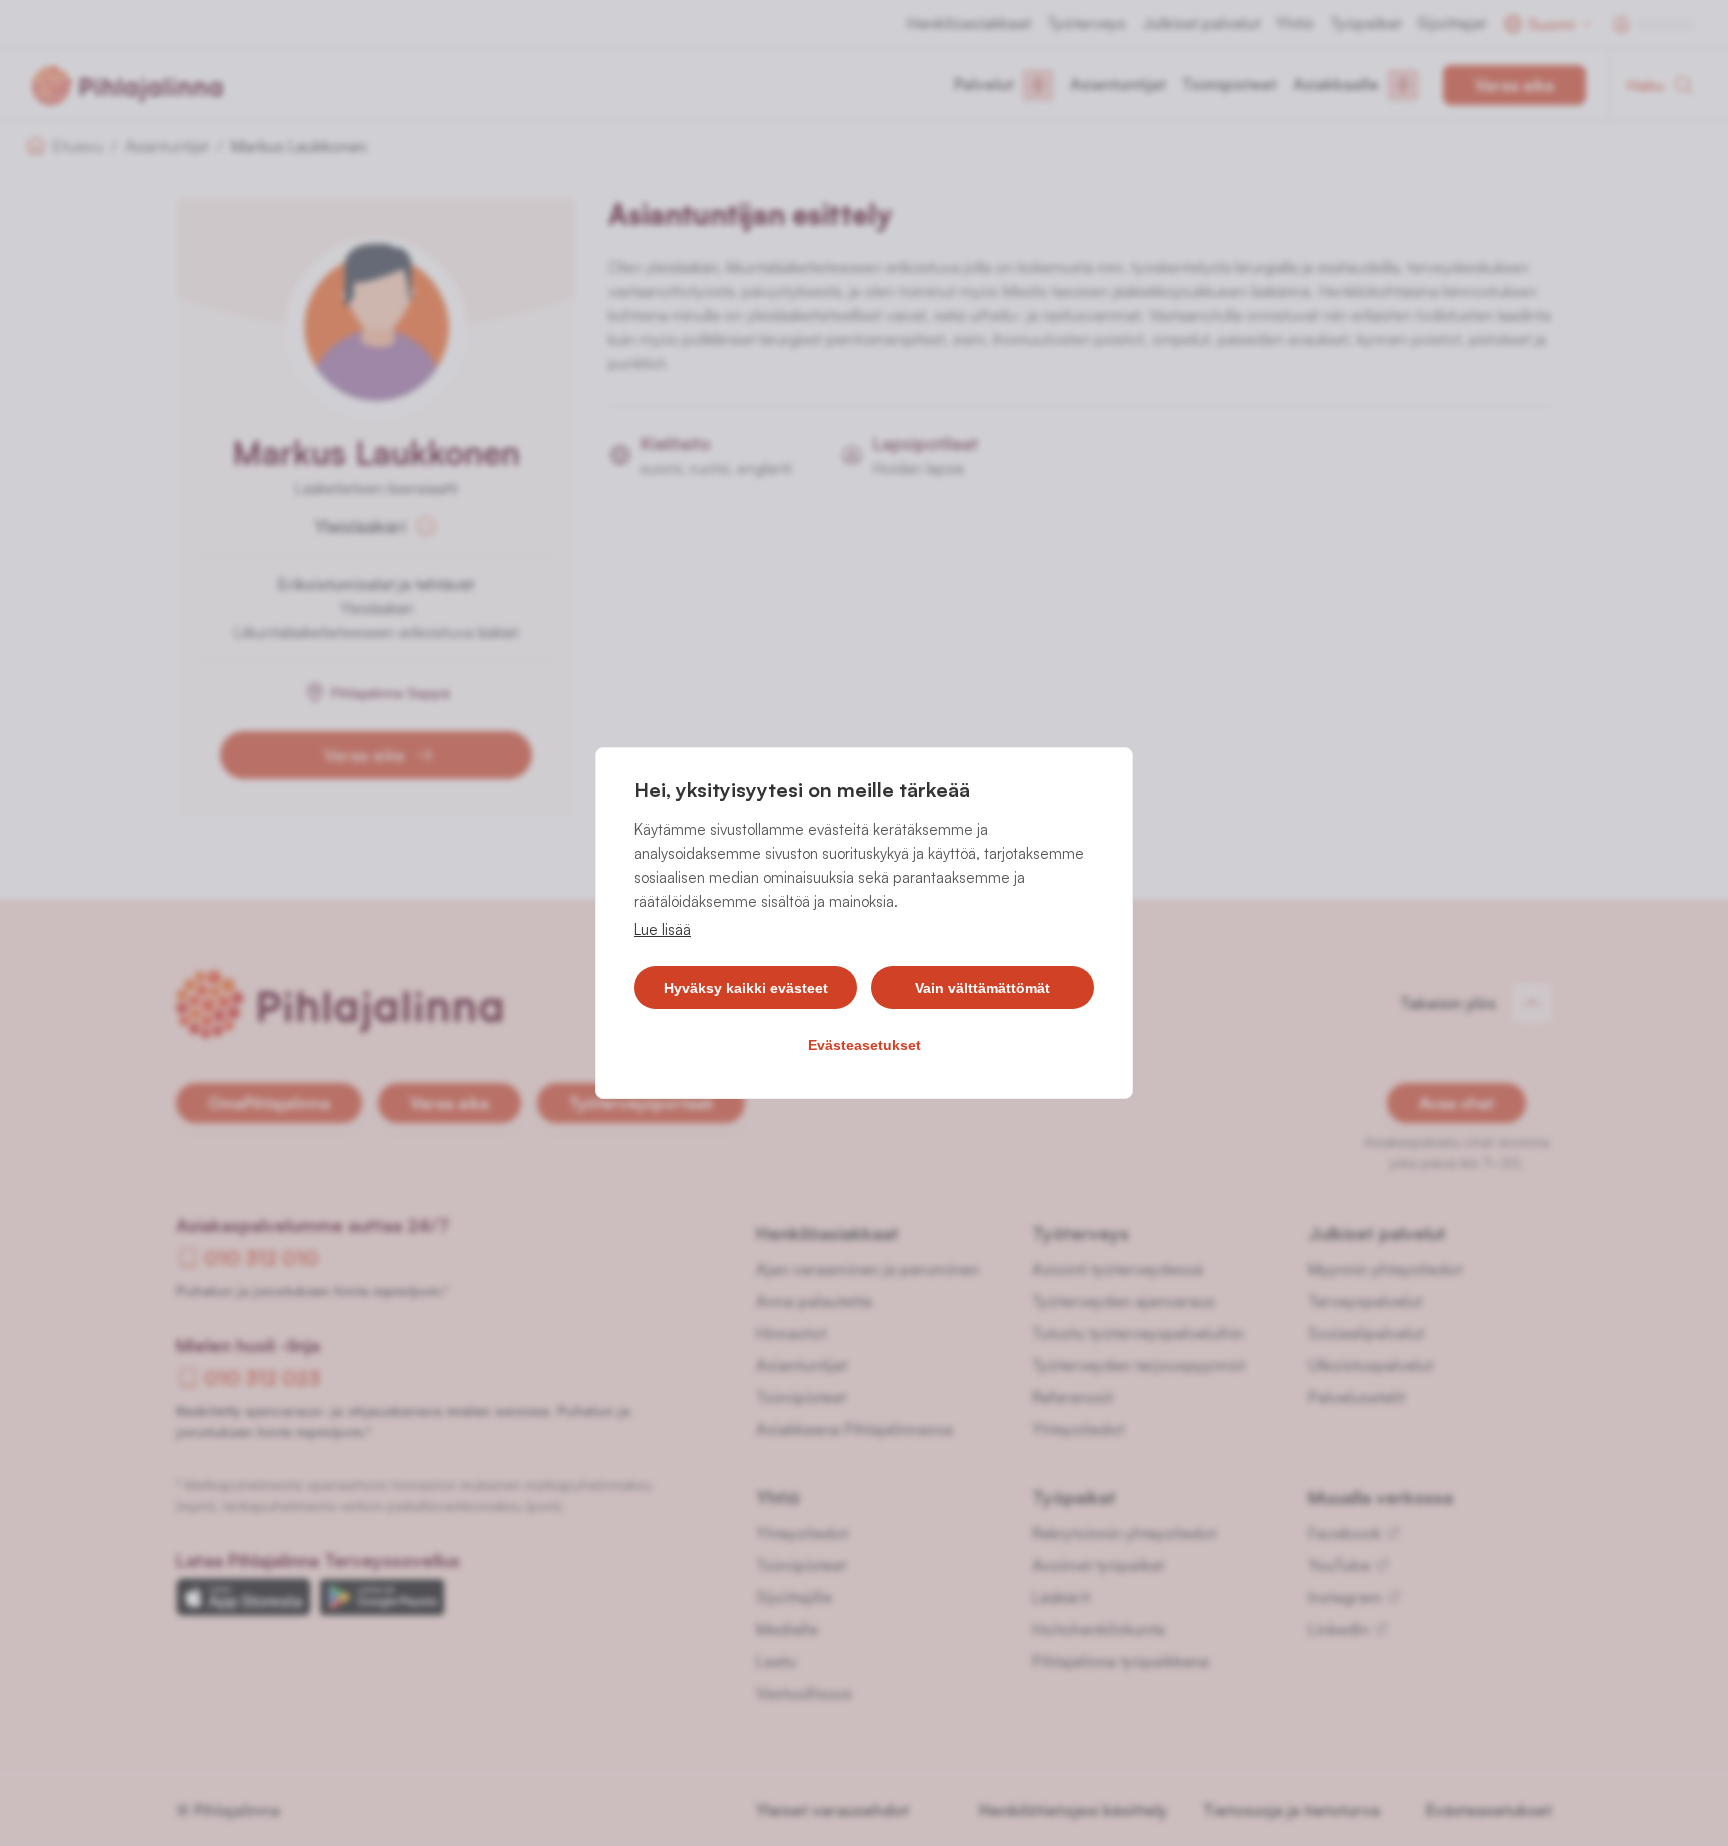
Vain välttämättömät (982, 988)
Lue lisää (662, 929)
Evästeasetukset (864, 1045)
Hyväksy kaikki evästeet (746, 988)
